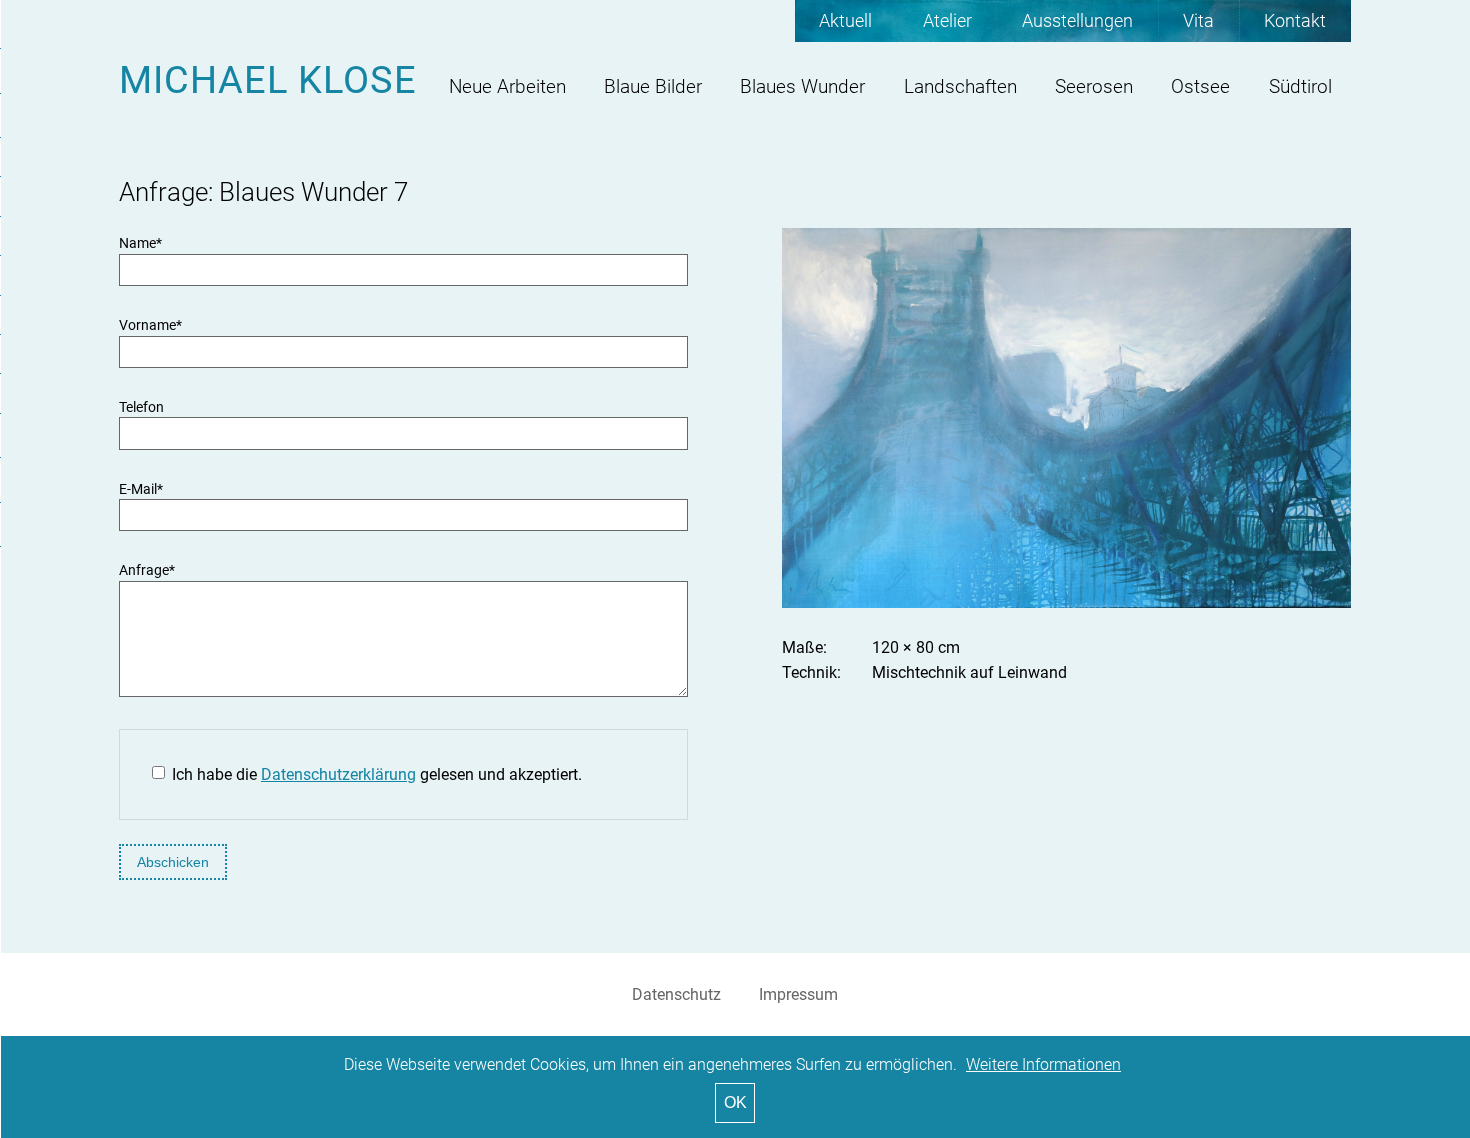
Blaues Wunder (802, 86)
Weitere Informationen (1043, 1064)
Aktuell (845, 21)
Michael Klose (268, 79)
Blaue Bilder (653, 86)
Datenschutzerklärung (338, 774)
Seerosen (1094, 86)
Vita (1198, 21)
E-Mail (141, 489)
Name (140, 243)
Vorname (150, 325)
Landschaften (960, 86)
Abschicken (173, 862)
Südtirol (1300, 86)
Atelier (947, 21)
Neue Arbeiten (507, 86)
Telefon (141, 407)
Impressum (798, 994)
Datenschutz (676, 994)
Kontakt (1295, 21)
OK (735, 1102)
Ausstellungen (1077, 21)
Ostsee (1200, 86)
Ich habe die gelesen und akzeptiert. (377, 774)
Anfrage (147, 570)
